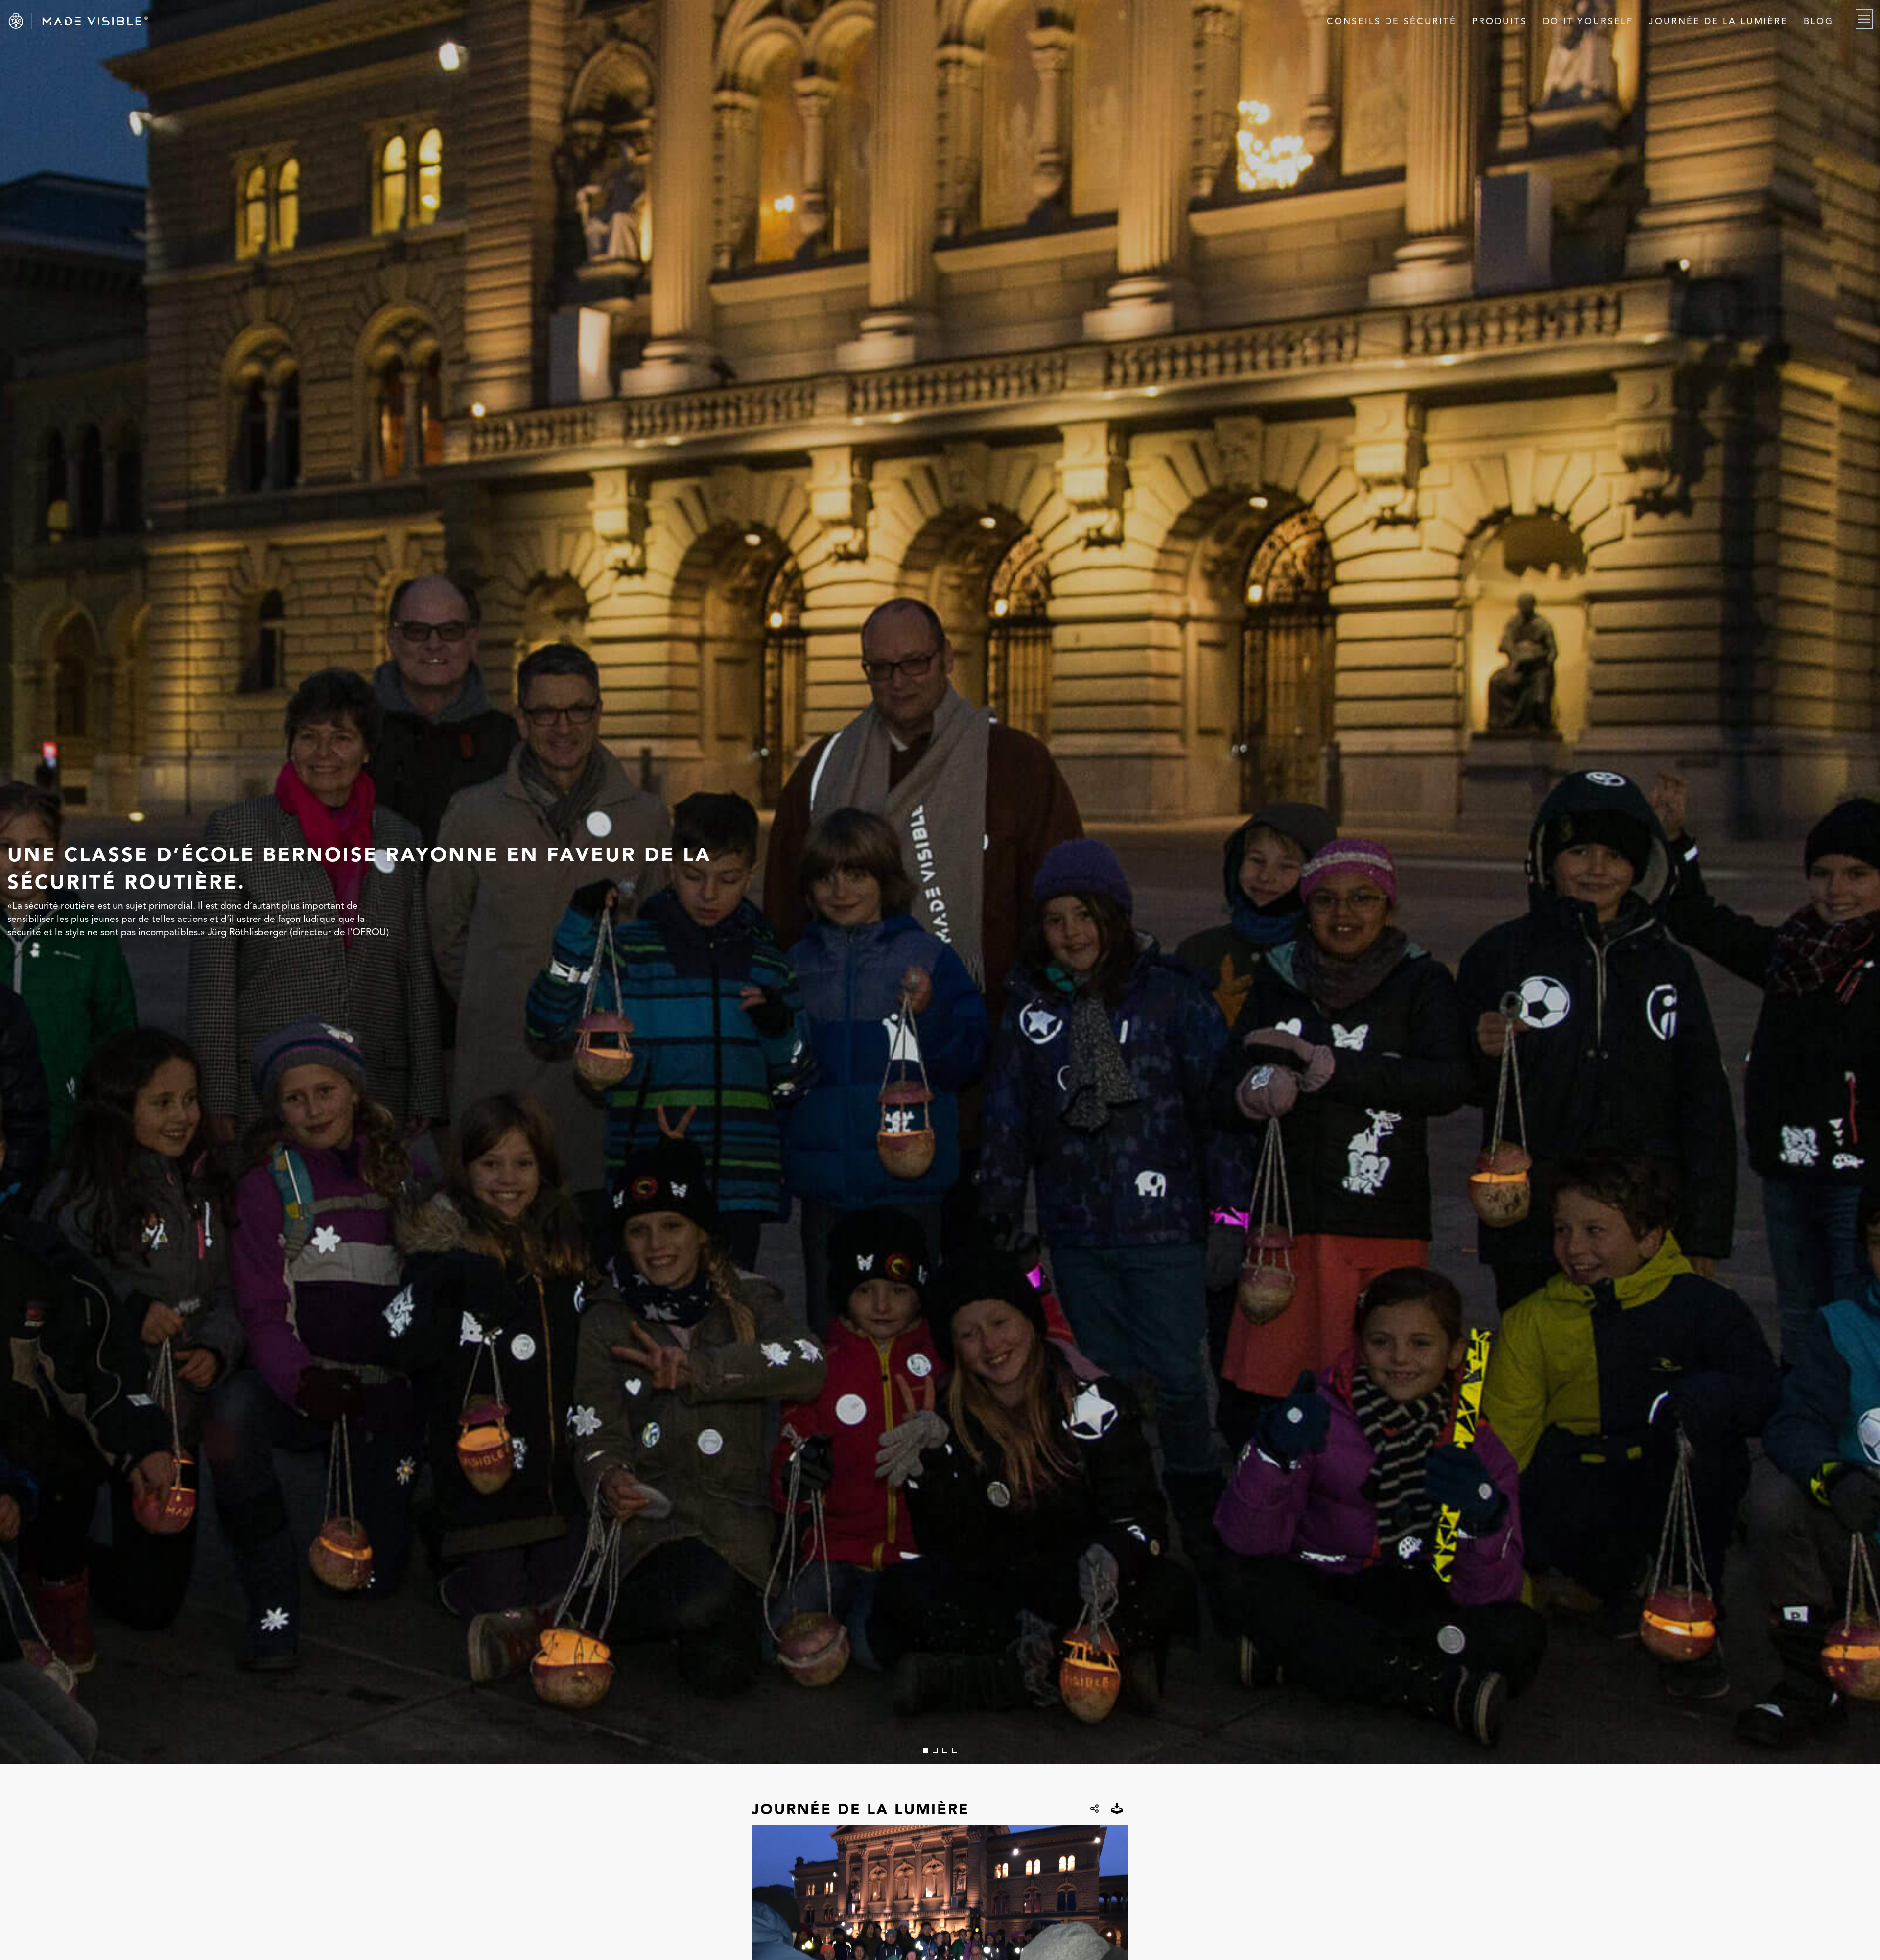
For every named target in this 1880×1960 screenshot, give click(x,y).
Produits (1500, 21)
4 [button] (955, 1750)
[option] (940, 882)
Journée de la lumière (1718, 21)
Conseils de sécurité (1392, 21)
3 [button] (945, 1750)
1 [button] (925, 1750)
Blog (1819, 21)
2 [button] (935, 1750)
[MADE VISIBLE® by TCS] (376, 21)
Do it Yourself (1588, 21)
